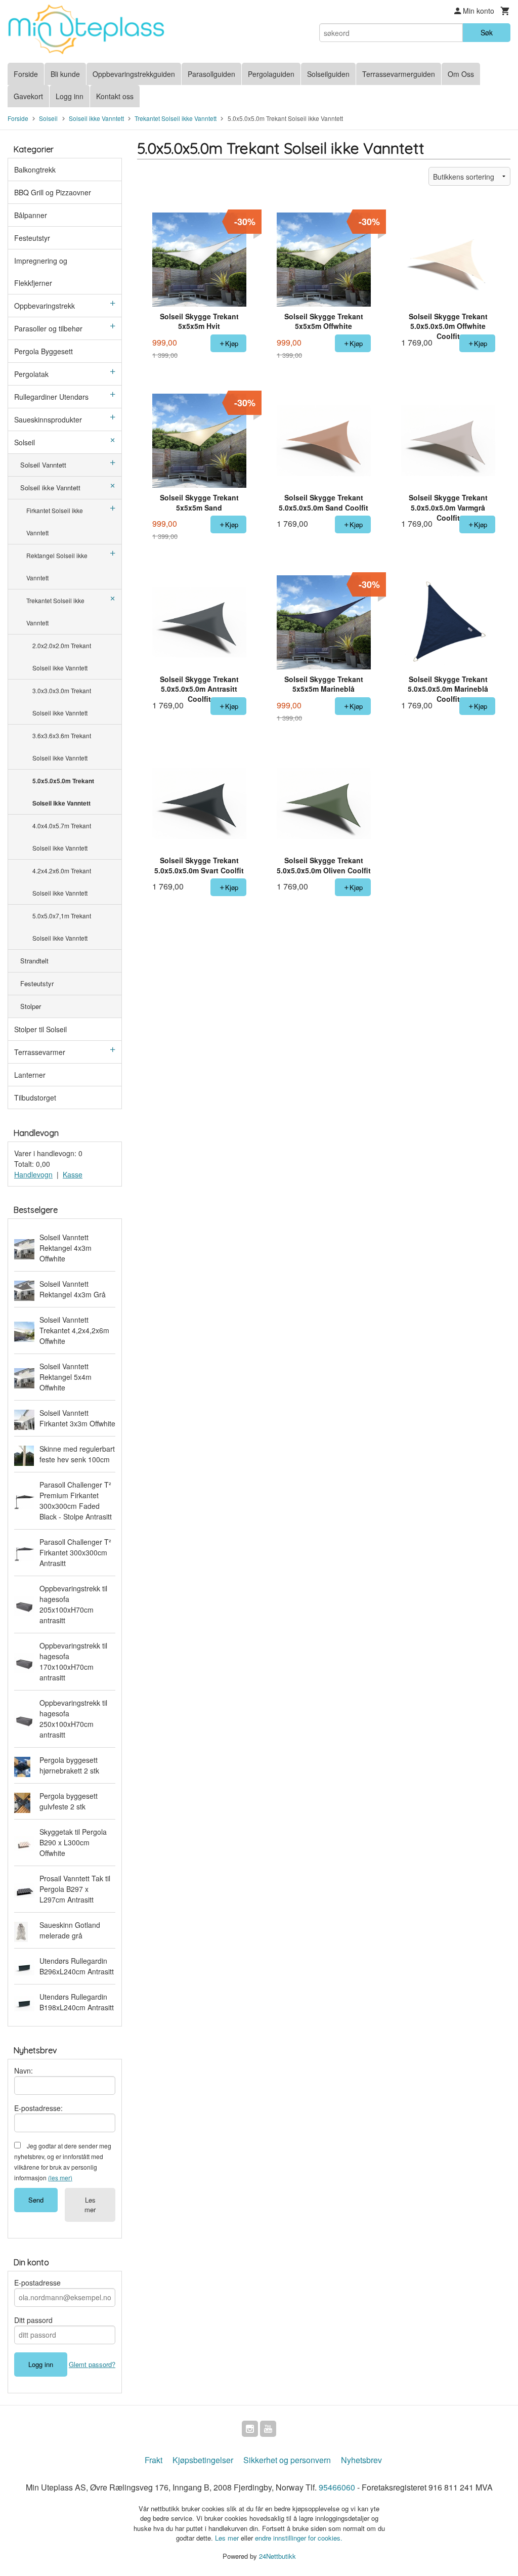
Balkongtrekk (35, 170)
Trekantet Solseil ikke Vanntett (55, 611)
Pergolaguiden (271, 74)
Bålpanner (31, 215)
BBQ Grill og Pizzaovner (53, 192)
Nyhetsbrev (361, 2460)
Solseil (25, 442)
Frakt (154, 2460)
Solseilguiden (328, 74)
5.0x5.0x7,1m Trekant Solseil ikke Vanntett (62, 927)
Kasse (73, 1174)
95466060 (337, 2487)
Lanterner (30, 1075)
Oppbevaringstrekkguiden (134, 74)
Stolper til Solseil (40, 1029)
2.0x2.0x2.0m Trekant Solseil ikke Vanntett (62, 657)
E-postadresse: (38, 2108)
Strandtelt (34, 961)
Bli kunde (65, 74)
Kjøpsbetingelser (203, 2460)
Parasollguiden (211, 74)
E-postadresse (37, 2283)
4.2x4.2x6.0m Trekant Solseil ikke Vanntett (62, 882)
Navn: (24, 2071)
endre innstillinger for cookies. (299, 2538)
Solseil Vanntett (43, 465)
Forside (26, 74)
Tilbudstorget (35, 1097)
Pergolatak (31, 374)
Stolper (31, 1006)
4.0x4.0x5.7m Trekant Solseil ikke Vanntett (62, 837)
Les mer (90, 2205)
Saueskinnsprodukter (48, 419)
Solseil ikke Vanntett (50, 488)
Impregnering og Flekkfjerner (41, 272)
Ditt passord (33, 2320)
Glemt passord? (92, 2364)
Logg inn (70, 96)
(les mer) (60, 2178)
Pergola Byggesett (44, 351)
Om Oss (461, 74)
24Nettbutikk (277, 2556)
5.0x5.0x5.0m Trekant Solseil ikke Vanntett (63, 792)
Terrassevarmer (40, 1052)
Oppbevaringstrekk (45, 306)
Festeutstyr (32, 238)
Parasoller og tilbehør (48, 328)
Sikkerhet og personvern (287, 2460)
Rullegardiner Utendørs (51, 397)
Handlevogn (33, 1174)
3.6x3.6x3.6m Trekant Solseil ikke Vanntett (62, 747)
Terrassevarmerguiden (399, 74)
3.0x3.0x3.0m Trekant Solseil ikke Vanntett (62, 702)
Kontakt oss (115, 96)
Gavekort (28, 96)
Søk (487, 32)
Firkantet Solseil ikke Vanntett (55, 521)
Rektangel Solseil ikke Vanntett (57, 566)
